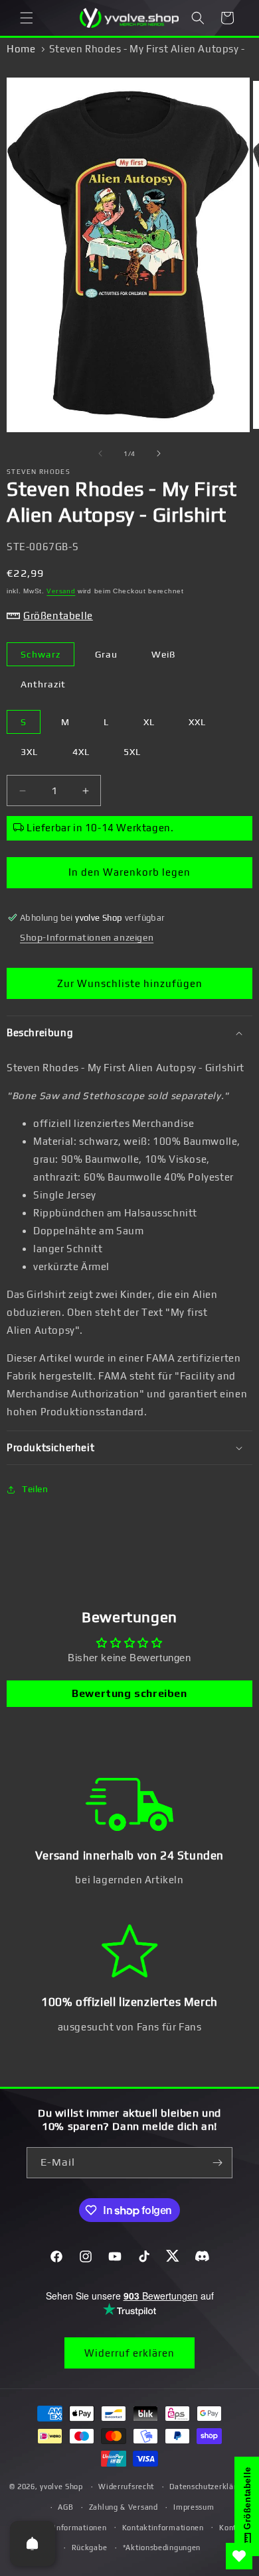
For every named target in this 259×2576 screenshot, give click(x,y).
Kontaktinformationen (163, 2528)
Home (21, 49)
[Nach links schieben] (100, 453)
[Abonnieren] (217, 2163)
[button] (27, 18)
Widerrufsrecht (126, 2487)
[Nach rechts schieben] (159, 453)
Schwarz (41, 654)
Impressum (194, 2507)
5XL (132, 752)
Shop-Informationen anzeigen (87, 937)
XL (149, 722)
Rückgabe (90, 2547)
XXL (197, 722)
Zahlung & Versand (124, 2507)
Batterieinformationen (65, 2528)
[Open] (33, 2544)
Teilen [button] (35, 1489)
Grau (106, 654)
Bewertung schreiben (129, 1693)
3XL (29, 752)
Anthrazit (43, 684)
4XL (81, 752)
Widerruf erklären (129, 2353)
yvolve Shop (61, 2487)
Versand (61, 591)
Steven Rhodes (39, 472)
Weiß (163, 654)
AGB (65, 2507)
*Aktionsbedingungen (162, 2547)
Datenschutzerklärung (210, 2487)
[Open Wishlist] (239, 2556)
